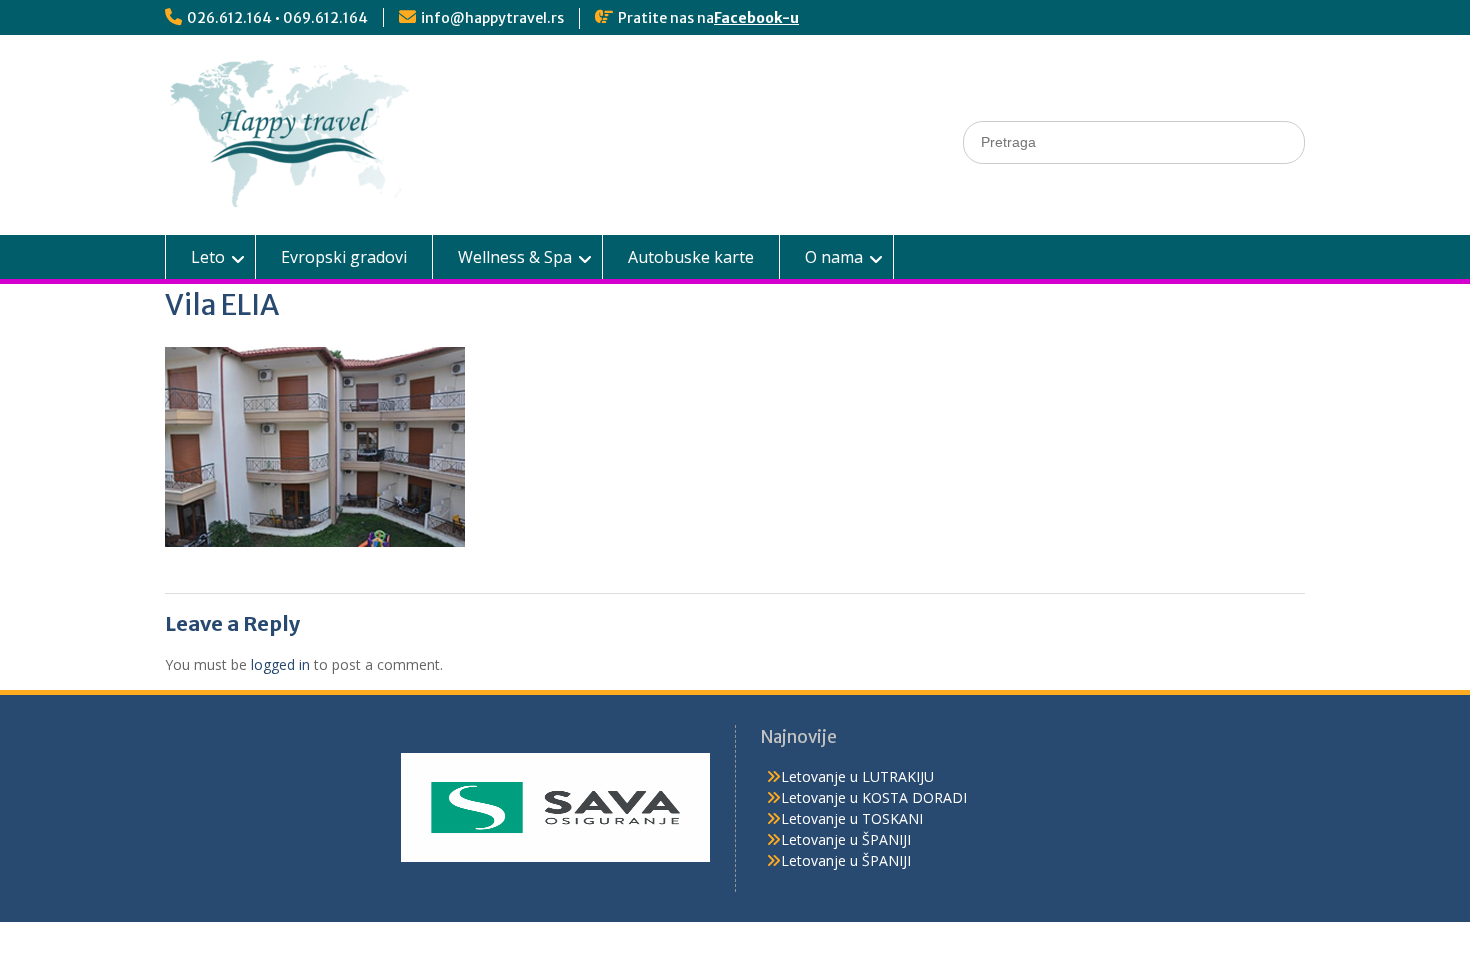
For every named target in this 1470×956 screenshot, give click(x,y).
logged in (280, 664)
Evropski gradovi (344, 257)
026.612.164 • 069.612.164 (277, 18)
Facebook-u (756, 18)
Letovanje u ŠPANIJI (846, 839)
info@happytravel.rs (492, 18)
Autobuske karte (691, 257)
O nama (834, 257)
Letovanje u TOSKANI (852, 818)
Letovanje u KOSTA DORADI (874, 797)
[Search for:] (1134, 141)
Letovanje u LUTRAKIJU (857, 776)
